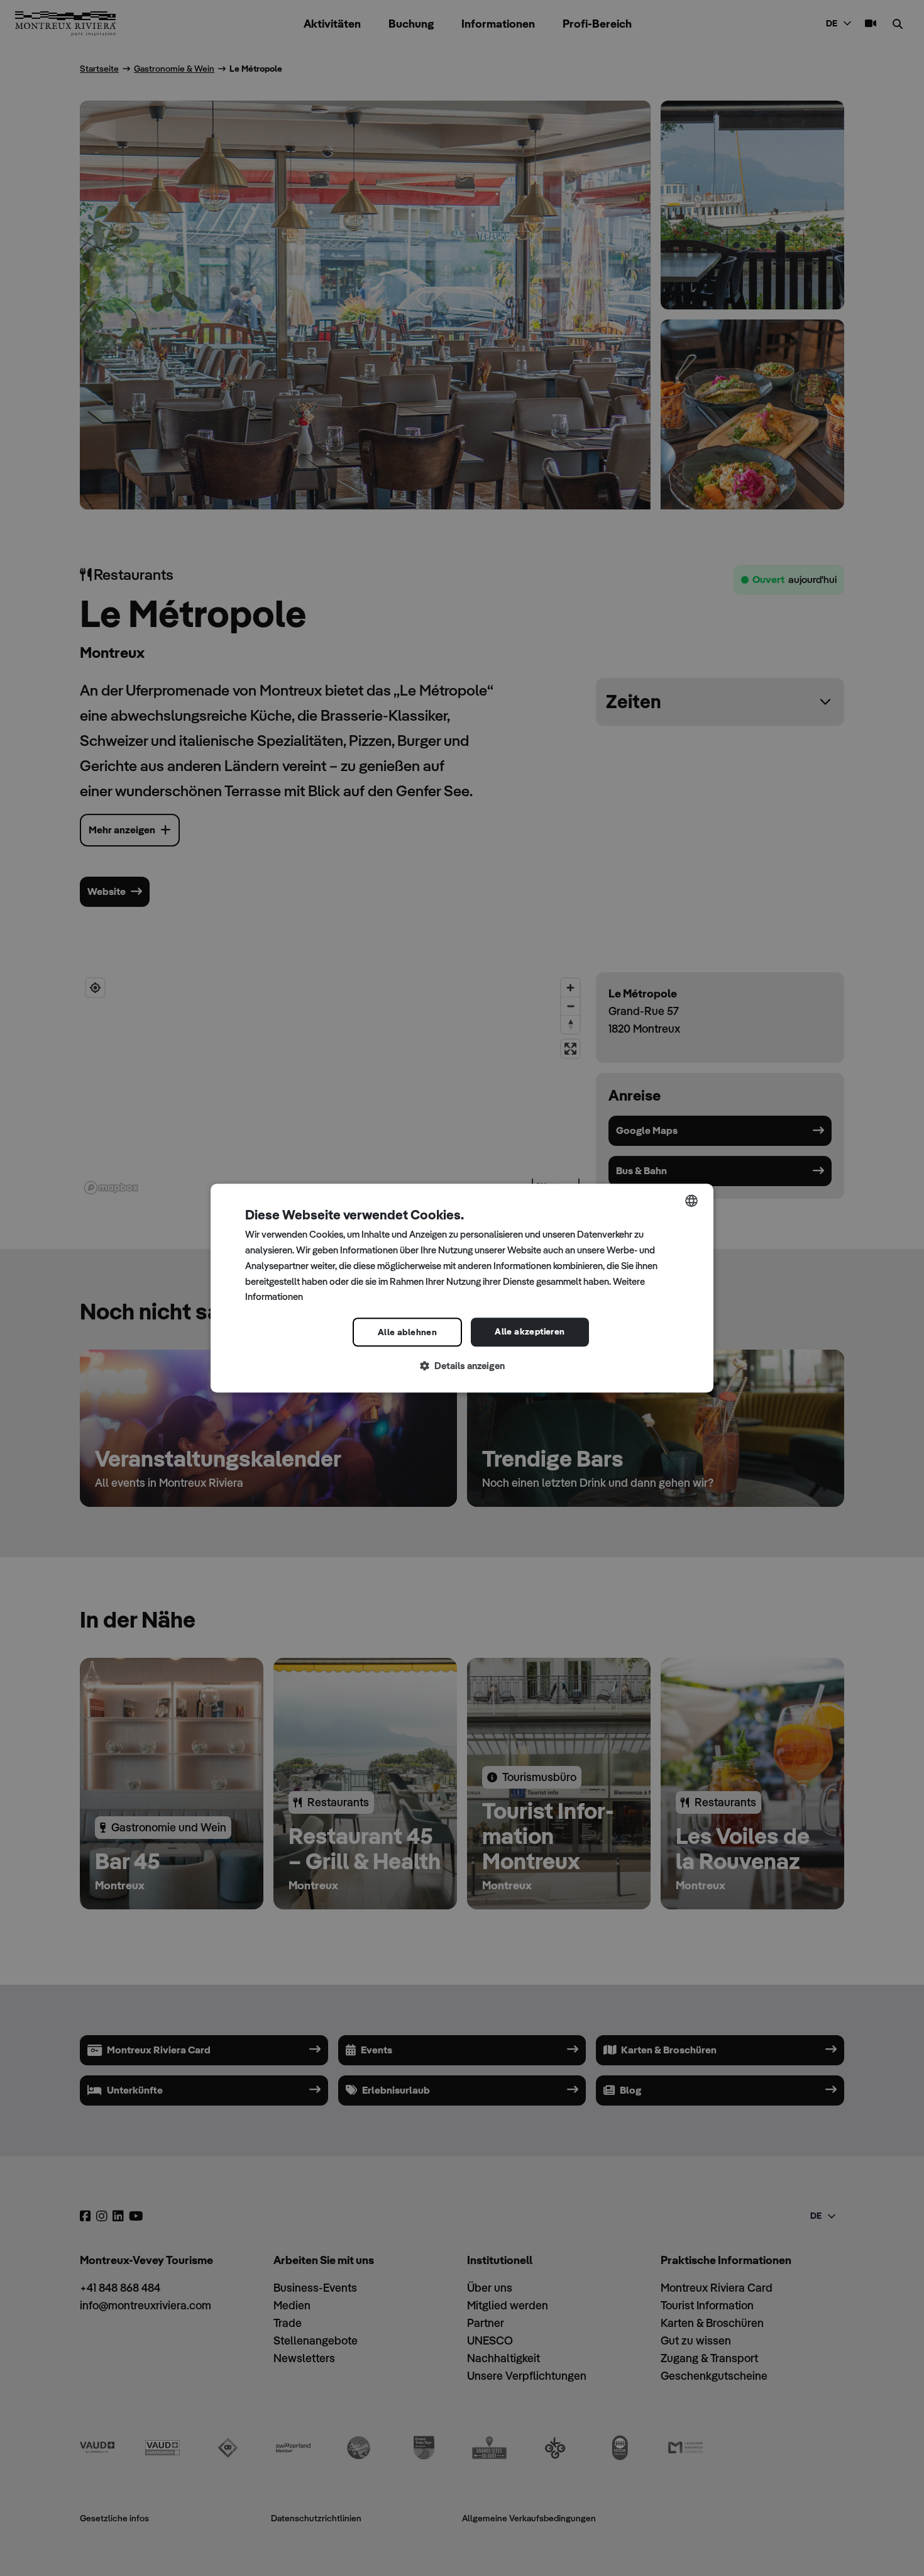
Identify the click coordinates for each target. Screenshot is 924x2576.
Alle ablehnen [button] (407, 1332)
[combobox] (691, 1201)
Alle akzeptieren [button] (530, 1331)
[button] (462, 1366)
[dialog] (462, 1288)
